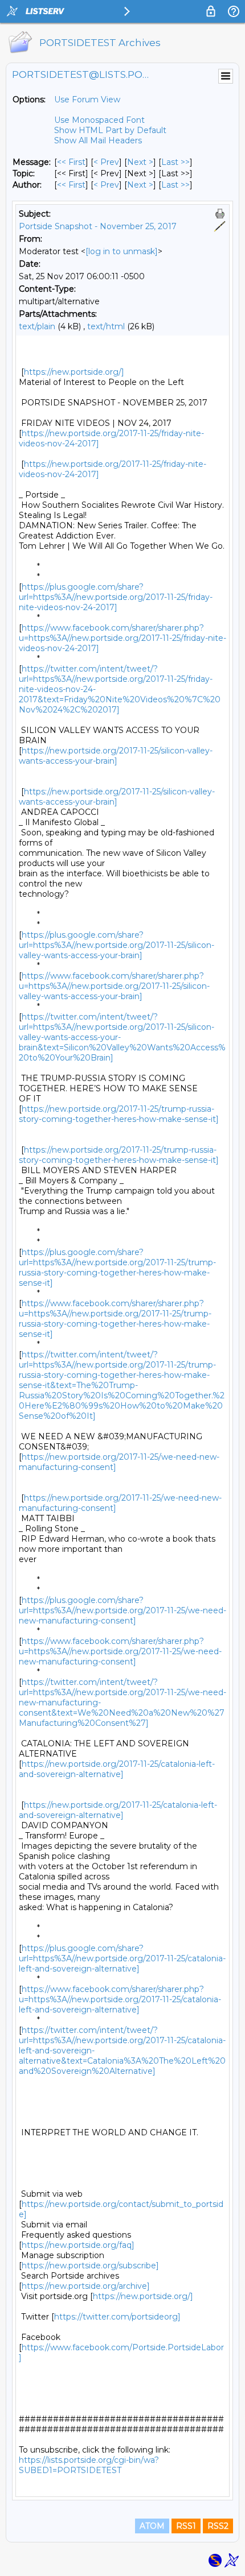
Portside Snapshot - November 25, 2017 (98, 226)
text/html (106, 326)
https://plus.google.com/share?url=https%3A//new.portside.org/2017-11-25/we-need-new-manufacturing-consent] (122, 1610)
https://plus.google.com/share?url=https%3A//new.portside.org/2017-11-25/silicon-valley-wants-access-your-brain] (117, 945)
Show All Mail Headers (98, 140)
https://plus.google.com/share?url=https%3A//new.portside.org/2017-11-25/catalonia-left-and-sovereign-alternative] (122, 1958)
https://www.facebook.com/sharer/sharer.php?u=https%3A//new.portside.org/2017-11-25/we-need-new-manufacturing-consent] (120, 1651)
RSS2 (218, 2526)
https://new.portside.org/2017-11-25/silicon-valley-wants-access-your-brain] (116, 756)
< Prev (106, 162)
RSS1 (186, 2526)
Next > (140, 162)
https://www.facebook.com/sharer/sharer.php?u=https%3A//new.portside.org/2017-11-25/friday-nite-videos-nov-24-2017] (122, 638)
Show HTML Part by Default (110, 130)
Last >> (175, 162)
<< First (71, 162)
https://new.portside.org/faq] (78, 2245)
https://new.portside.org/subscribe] (90, 2266)
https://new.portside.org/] (74, 372)
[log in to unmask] (122, 251)
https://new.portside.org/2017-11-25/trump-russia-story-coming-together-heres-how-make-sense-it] (119, 1114)
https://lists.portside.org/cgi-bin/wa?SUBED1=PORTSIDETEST (89, 2465)
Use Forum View (87, 100)
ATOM (152, 2526)
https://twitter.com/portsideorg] (117, 2317)
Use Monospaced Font (99, 120)
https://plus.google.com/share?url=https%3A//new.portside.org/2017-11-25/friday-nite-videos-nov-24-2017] (116, 597)
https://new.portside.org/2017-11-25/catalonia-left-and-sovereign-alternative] (117, 1769)
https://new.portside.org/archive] (86, 2286)
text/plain (37, 326)
